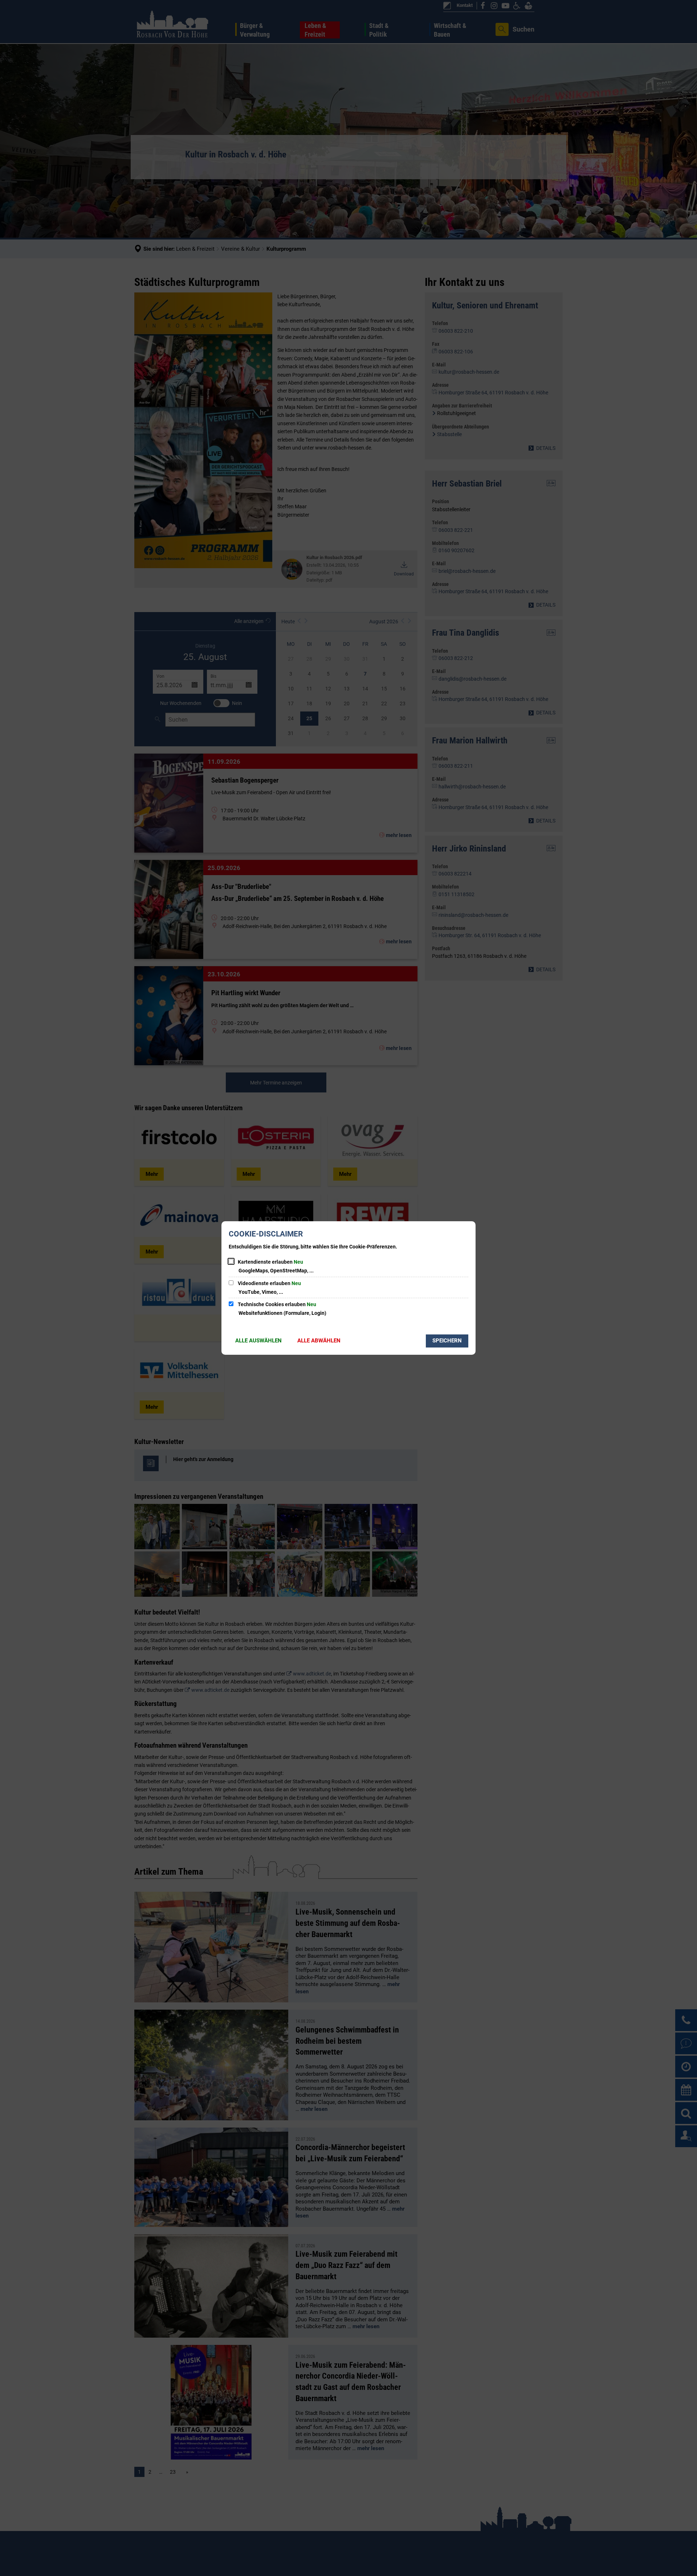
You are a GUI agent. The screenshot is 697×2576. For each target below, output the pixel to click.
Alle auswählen (258, 1341)
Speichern (447, 1341)
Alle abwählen (319, 1341)
